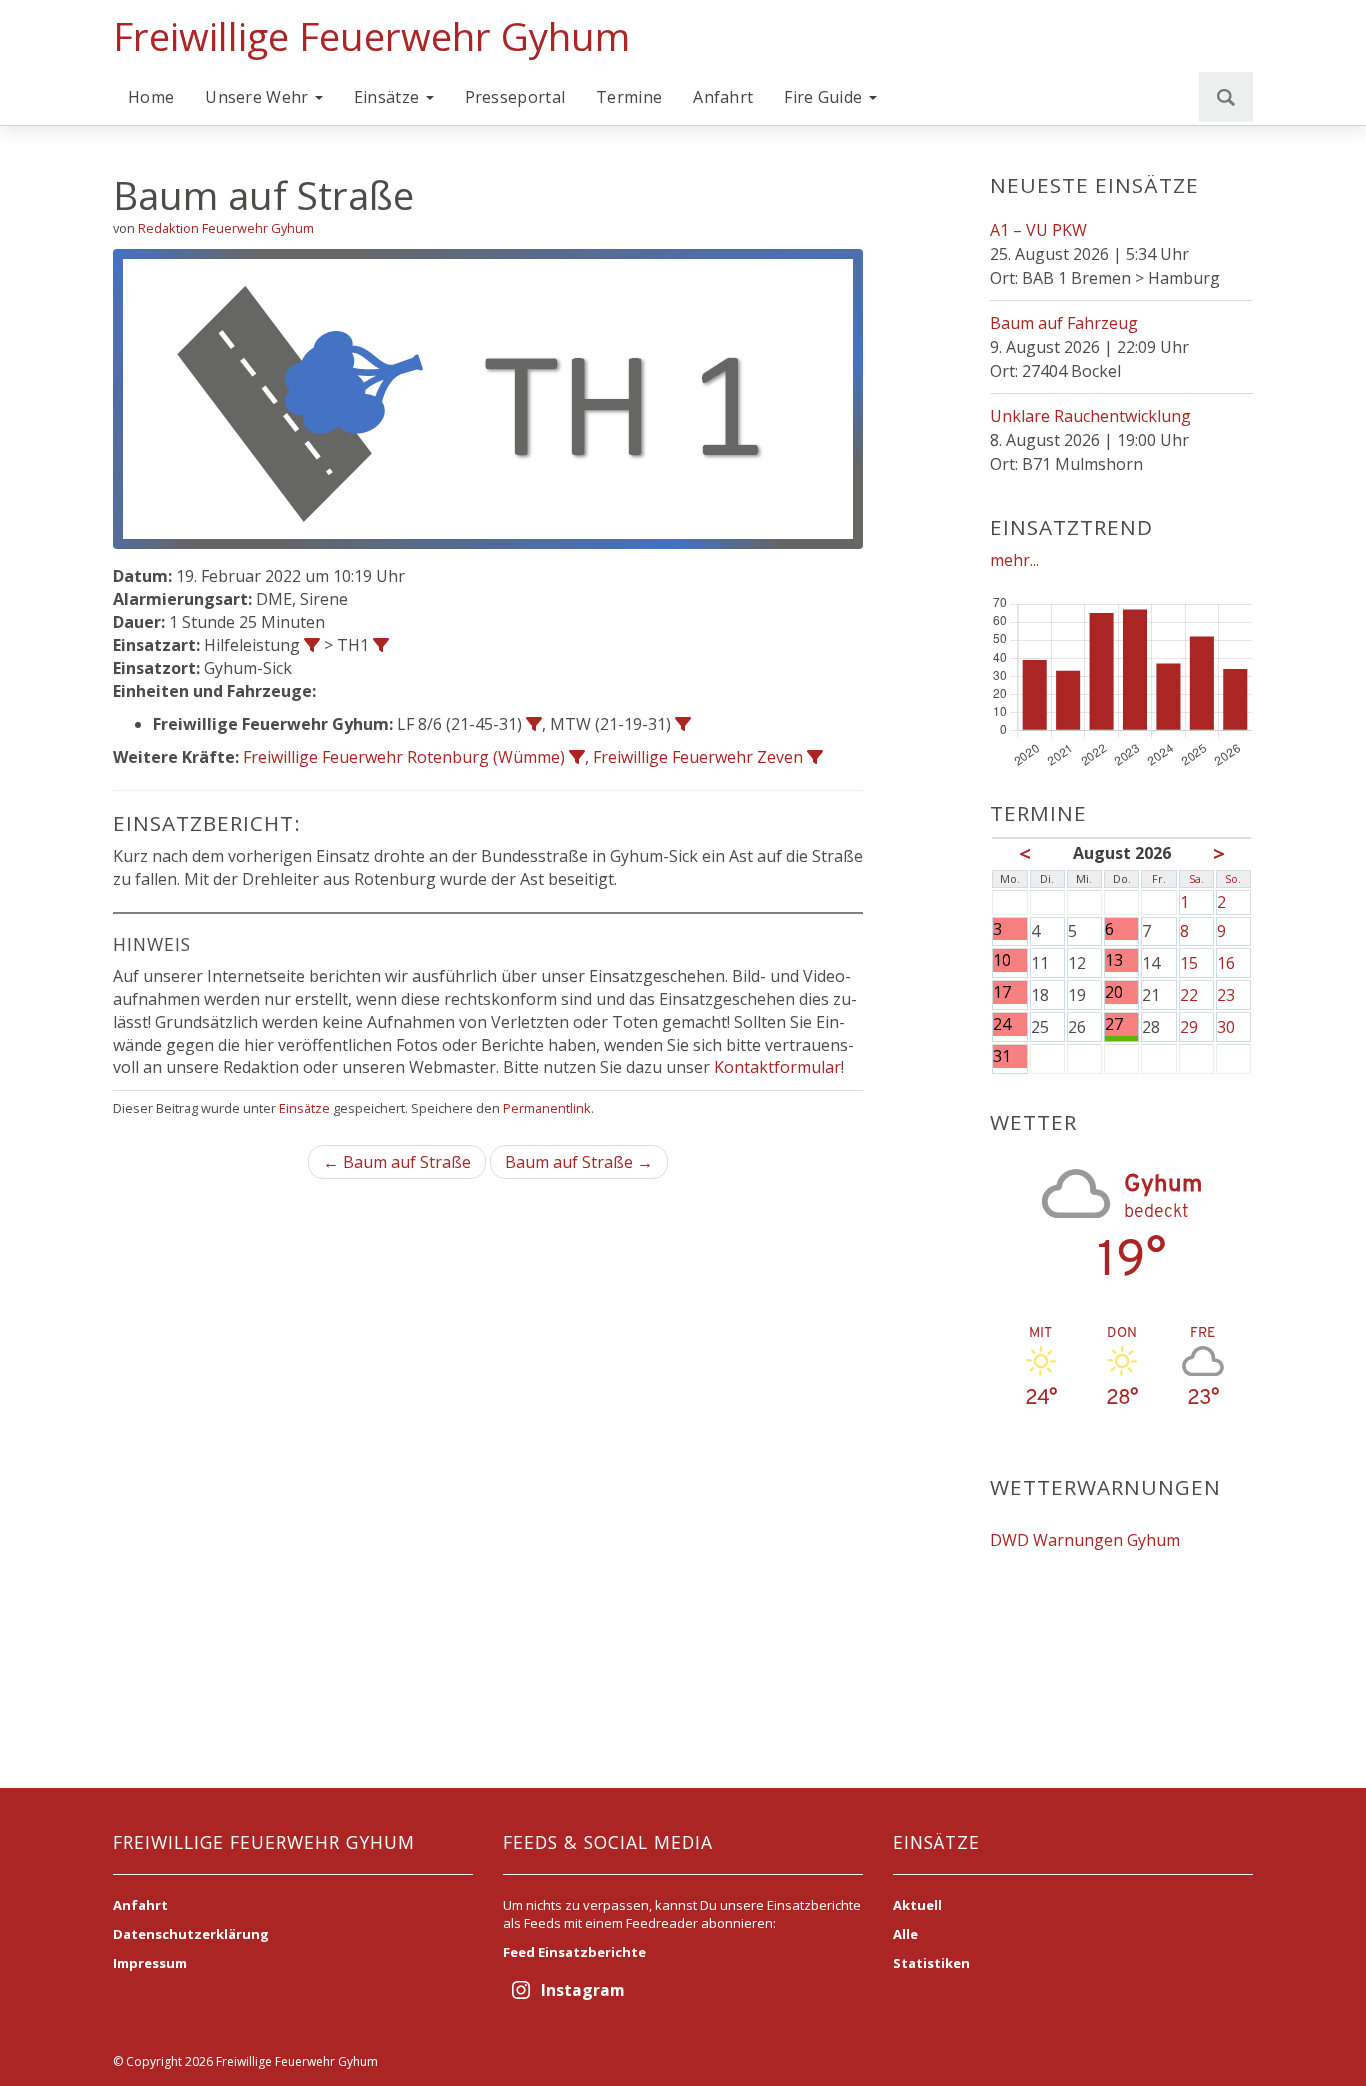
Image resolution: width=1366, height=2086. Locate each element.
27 (1114, 1024)
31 (1002, 1056)
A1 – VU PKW (1038, 230)
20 (1114, 992)
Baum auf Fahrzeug (1064, 323)
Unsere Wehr (259, 97)
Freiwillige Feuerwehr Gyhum (371, 36)
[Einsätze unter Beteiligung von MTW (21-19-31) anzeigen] (683, 724)
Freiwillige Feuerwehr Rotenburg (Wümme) (404, 757)
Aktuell (917, 1905)
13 (1114, 960)
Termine (629, 97)
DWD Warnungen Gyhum (1085, 1540)
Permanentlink (547, 1108)
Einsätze (389, 97)
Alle (905, 1934)
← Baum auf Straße (397, 1162)
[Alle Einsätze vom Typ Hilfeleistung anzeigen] (312, 645)
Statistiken (931, 1963)
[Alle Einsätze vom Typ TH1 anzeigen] (381, 645)
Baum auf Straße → (579, 1162)
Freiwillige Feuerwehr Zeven (698, 757)
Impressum (150, 1963)
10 (1002, 960)
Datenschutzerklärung (191, 1934)
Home (151, 97)
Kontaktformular (777, 1067)
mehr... (1014, 560)
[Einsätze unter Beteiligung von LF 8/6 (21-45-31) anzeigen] (534, 724)
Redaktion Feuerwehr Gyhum (226, 228)
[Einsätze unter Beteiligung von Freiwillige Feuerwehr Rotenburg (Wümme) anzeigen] (577, 757)
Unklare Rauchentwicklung (1090, 416)
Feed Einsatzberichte (574, 1952)
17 (1002, 992)
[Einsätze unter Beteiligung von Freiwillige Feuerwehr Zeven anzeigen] (815, 757)
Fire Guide (825, 97)
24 (1002, 1024)
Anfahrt (723, 97)
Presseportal (515, 97)
